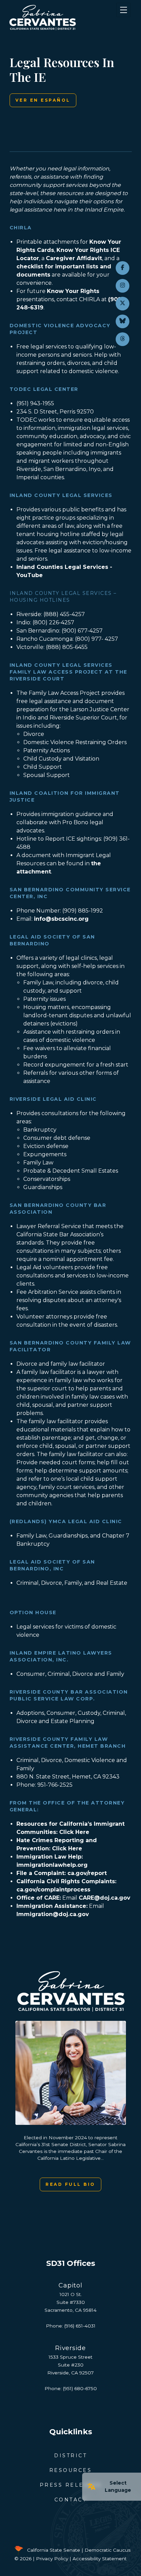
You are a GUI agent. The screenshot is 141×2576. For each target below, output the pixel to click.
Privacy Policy (52, 2559)
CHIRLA (21, 228)
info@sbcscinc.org (61, 919)
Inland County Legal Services (61, 495)
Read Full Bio (70, 2184)
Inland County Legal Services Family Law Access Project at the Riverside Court (68, 672)
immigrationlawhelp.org (52, 1865)
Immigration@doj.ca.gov (53, 1914)
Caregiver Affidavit (74, 258)
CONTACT (71, 2500)
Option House (33, 1612)
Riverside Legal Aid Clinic (53, 1099)
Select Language (118, 2486)
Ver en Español (43, 100)
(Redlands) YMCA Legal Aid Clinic (66, 1521)
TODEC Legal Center (44, 389)
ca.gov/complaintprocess (53, 1890)
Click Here (74, 1832)
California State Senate (54, 2550)
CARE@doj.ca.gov (105, 1898)
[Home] (60, 17)
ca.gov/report (87, 1873)
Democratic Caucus (107, 2550)
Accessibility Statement (100, 2559)
